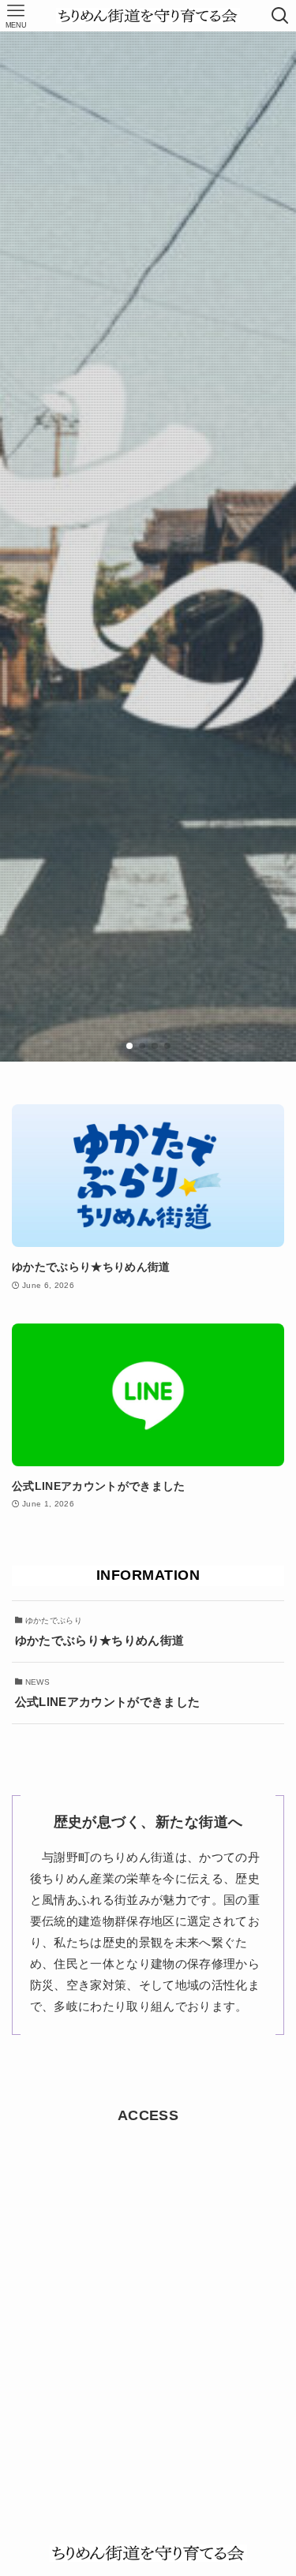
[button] (129, 1046)
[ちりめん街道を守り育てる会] (148, 16)
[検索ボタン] (280, 16)
